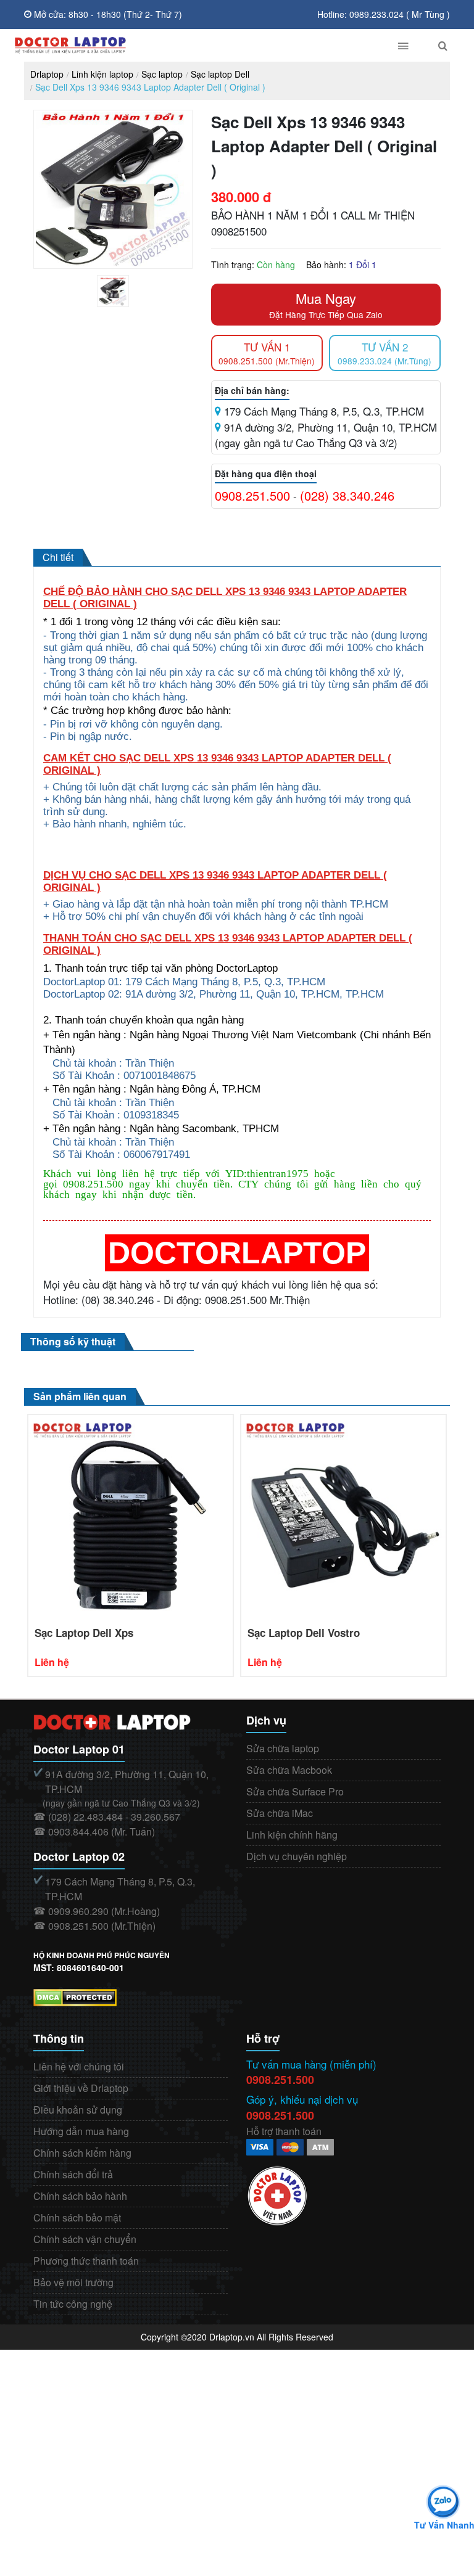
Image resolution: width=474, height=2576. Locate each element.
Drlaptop (47, 74)
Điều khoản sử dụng (78, 2110)
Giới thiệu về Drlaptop (81, 2088)
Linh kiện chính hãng (292, 1835)
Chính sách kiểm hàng (82, 2153)
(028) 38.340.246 (347, 495)
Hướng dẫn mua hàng (81, 2131)
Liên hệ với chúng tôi (79, 2066)
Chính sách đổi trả (73, 2174)
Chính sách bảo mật (77, 2217)
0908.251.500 (252, 495)
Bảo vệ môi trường (73, 2282)
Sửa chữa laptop (283, 1748)
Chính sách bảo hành (80, 2196)
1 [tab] (122, 304)
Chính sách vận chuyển (85, 2239)
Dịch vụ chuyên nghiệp (297, 1856)
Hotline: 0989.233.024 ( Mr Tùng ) (384, 14)
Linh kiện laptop (102, 74)
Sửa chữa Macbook (289, 1770)
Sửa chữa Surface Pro (295, 1791)
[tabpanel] (113, 291)
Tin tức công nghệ (73, 2304)
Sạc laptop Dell (220, 74)
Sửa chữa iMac (280, 1813)
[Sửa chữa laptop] (192, 45)
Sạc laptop (162, 74)
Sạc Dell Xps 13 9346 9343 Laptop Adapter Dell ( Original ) (150, 87)
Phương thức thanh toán (86, 2261)
